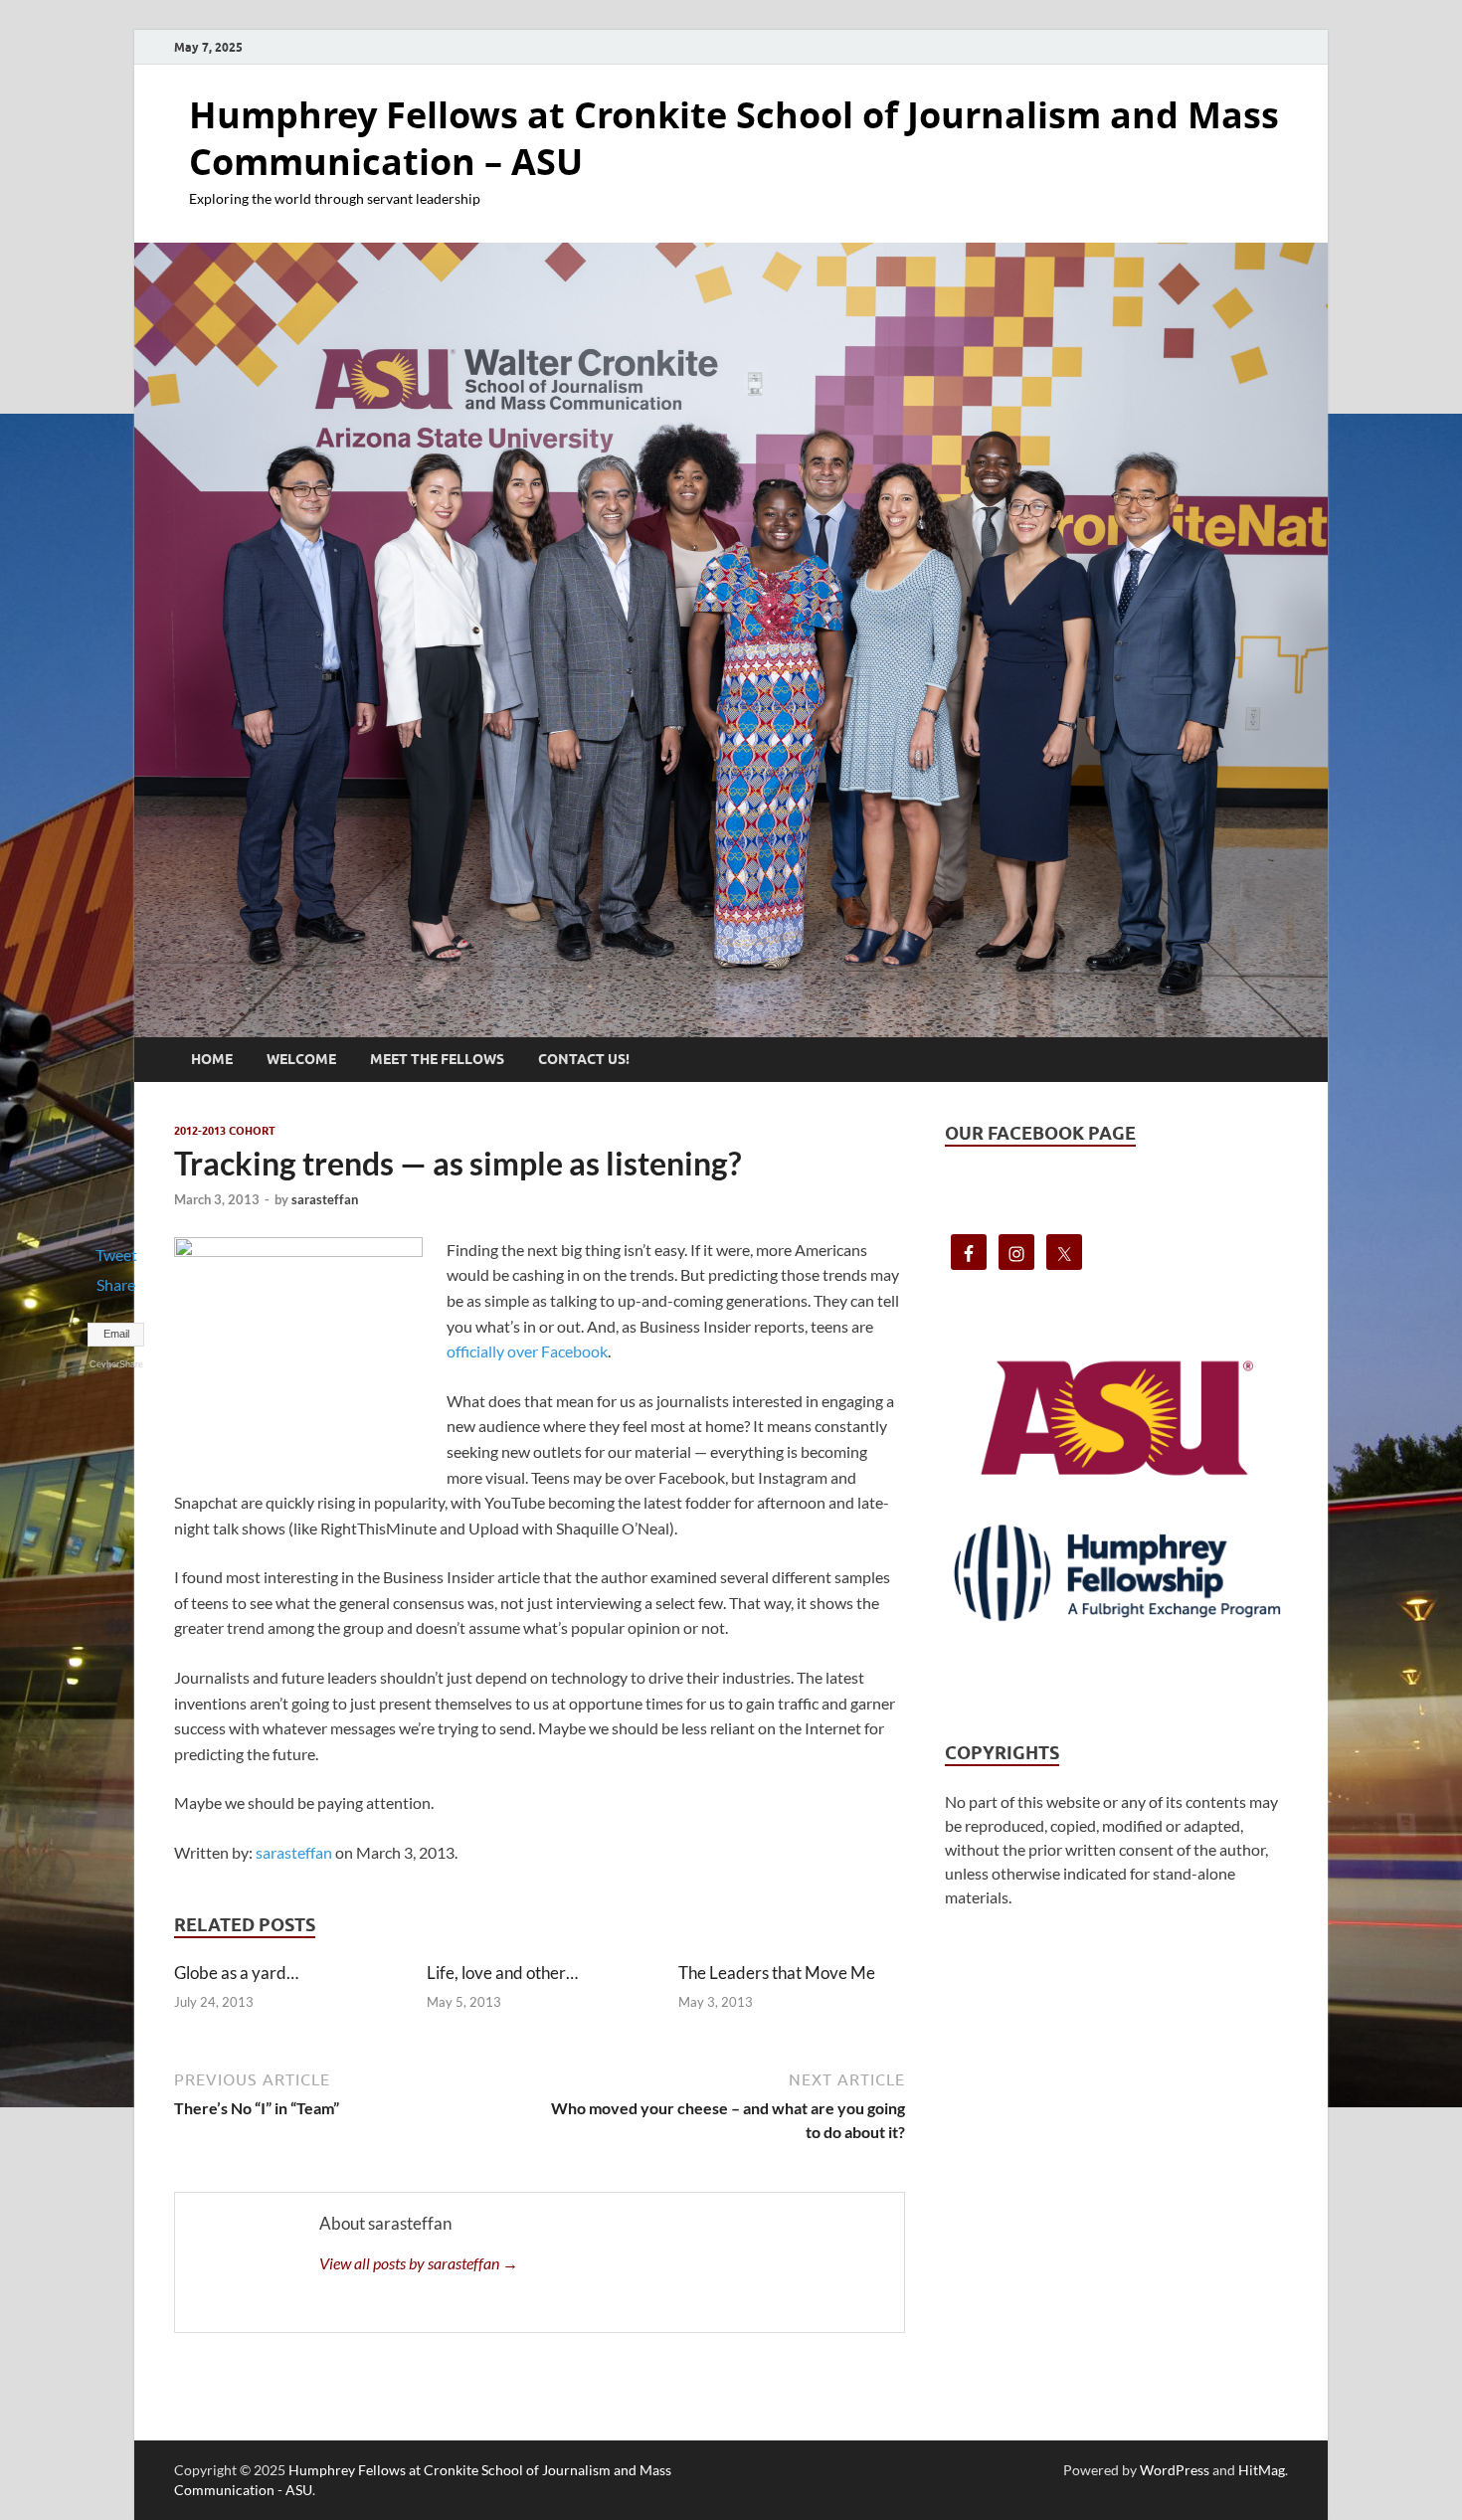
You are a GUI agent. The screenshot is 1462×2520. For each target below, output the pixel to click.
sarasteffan (325, 1199)
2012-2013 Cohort (225, 1131)
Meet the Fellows (437, 1059)
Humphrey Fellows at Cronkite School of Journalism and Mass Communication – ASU (734, 138)
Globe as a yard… (236, 1973)
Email (116, 1334)
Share (116, 1284)
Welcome (301, 1059)
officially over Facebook (527, 1351)
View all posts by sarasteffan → (419, 2263)
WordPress (1175, 2470)
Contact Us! (584, 1059)
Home (212, 1059)
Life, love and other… (502, 1973)
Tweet (116, 1255)
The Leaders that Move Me (777, 1973)
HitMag (1262, 2470)
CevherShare (116, 1364)
